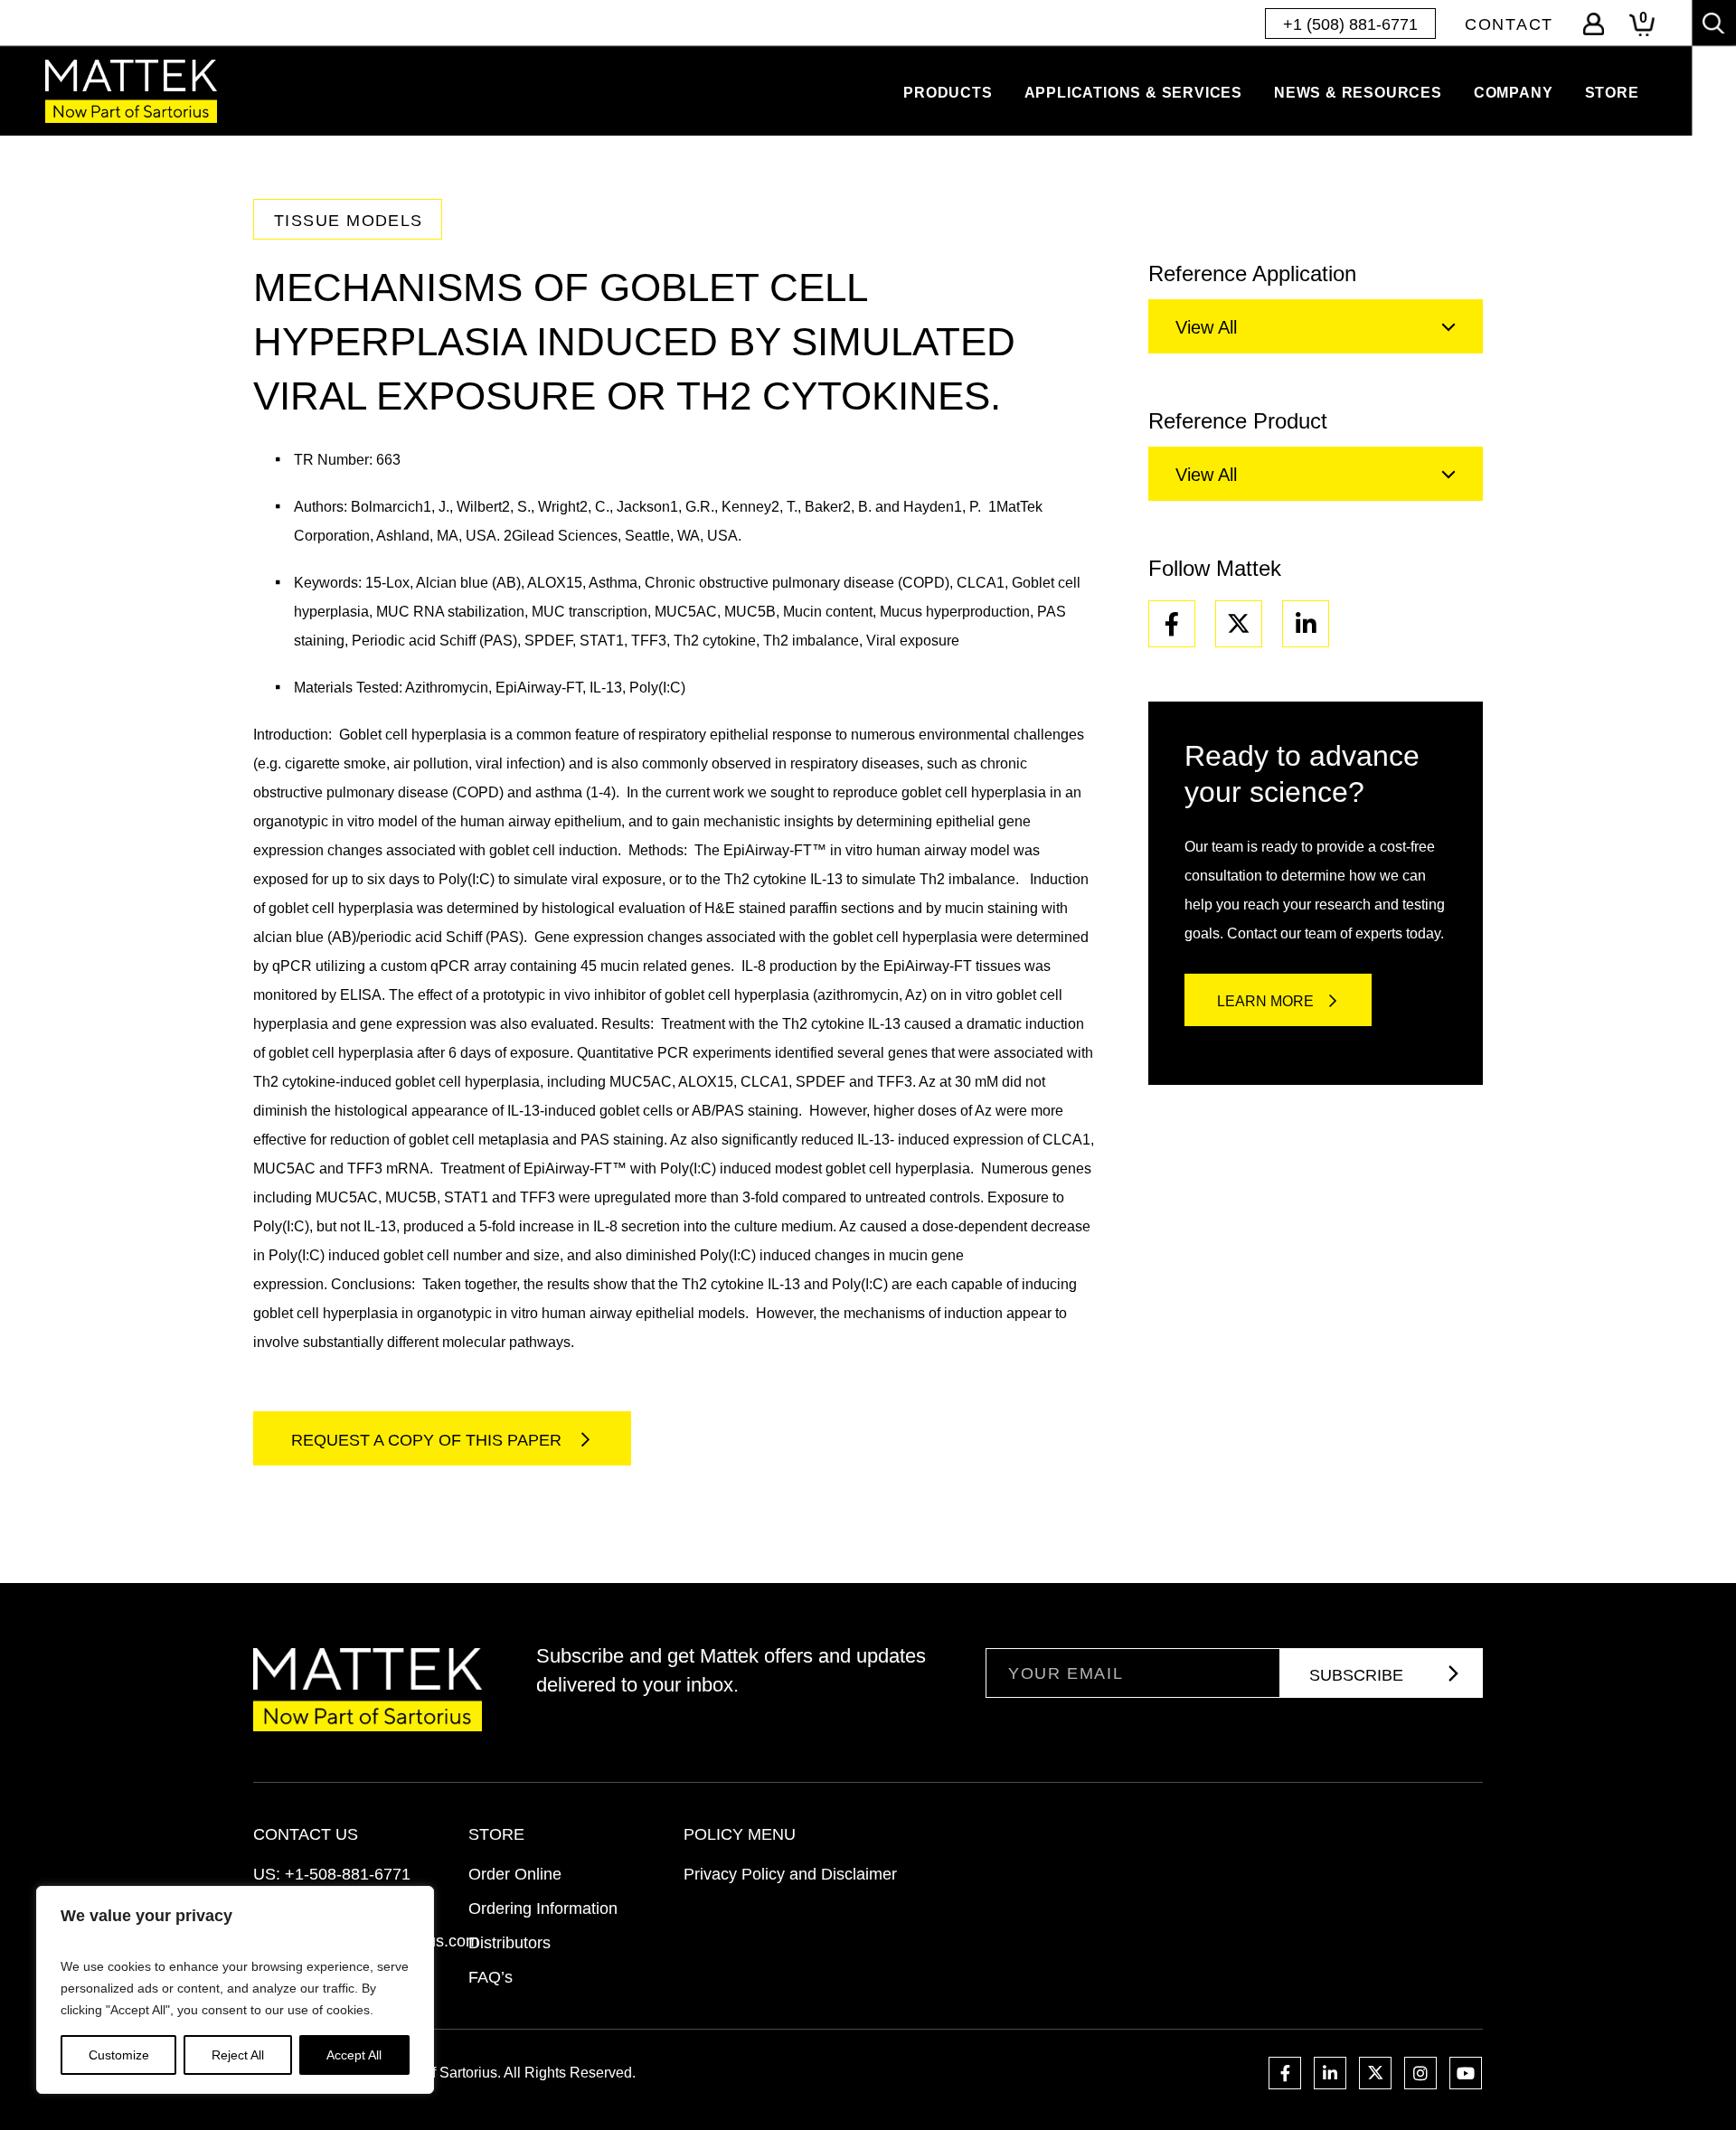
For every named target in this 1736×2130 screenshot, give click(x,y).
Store (1612, 93)
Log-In (1594, 24)
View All (1206, 327)
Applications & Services (1133, 93)
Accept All (354, 2055)
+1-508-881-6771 (348, 1874)
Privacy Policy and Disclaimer (790, 1874)
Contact (1509, 24)
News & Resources (1358, 93)
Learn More (1265, 1001)
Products (948, 93)
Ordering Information (543, 1909)
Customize (119, 2055)
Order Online (515, 1874)
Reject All (238, 2055)
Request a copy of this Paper (429, 1440)
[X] (1239, 624)
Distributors (509, 1943)
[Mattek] (131, 91)
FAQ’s (491, 1977)
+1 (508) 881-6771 (1350, 24)
